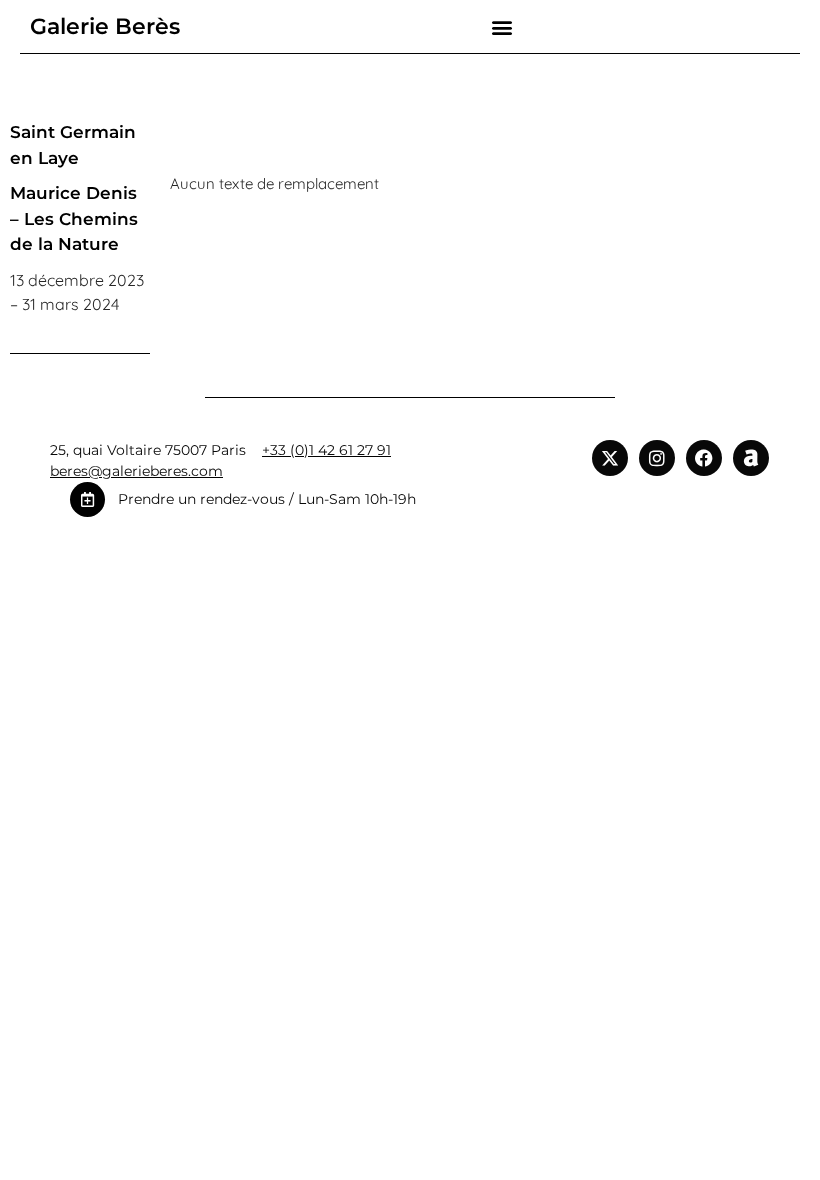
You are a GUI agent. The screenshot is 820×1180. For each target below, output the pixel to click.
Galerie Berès (105, 26)
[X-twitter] (610, 458)
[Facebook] (704, 458)
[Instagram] (657, 458)
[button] (502, 26)
